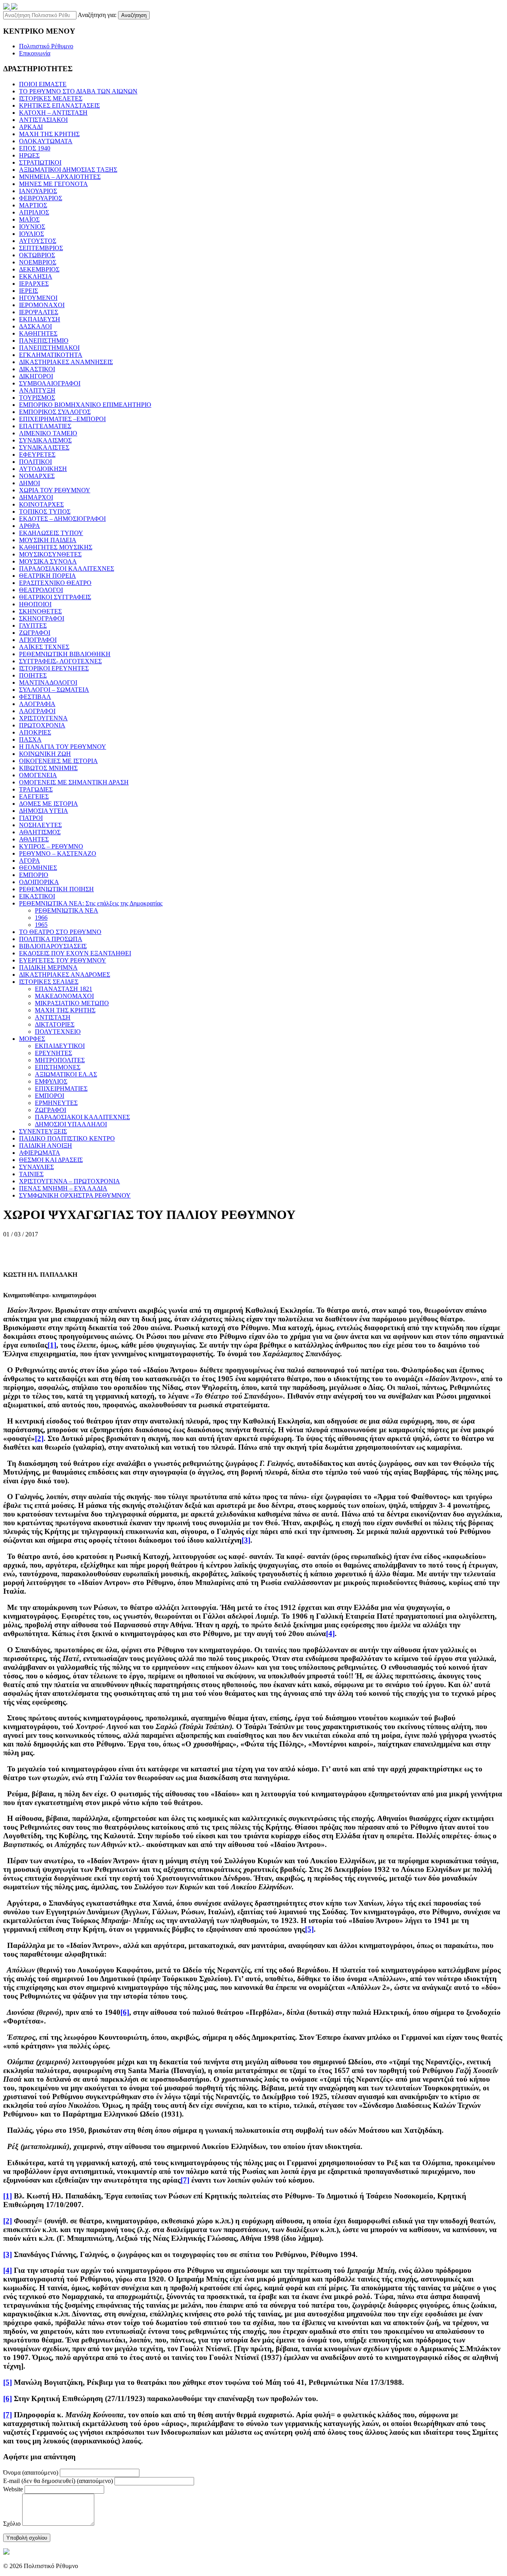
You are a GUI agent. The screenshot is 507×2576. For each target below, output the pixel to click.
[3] (246, 1540)
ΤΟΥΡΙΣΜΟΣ (37, 398)
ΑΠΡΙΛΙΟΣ (34, 212)
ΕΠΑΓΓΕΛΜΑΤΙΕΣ (45, 426)
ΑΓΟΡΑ (30, 861)
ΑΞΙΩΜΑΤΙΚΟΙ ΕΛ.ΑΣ (66, 1074)
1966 (41, 918)
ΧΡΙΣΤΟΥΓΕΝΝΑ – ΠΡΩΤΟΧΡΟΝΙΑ (70, 1181)
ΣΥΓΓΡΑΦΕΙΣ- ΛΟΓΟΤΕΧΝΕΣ (60, 661)
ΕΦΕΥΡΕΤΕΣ (37, 455)
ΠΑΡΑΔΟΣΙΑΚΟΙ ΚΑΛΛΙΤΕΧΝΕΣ (67, 569)
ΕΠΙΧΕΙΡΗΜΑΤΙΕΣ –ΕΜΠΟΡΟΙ (62, 419)
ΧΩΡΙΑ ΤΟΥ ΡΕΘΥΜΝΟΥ (55, 490)
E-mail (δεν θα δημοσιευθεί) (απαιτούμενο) (58, 2481)
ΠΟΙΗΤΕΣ (33, 675)
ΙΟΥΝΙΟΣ (32, 227)
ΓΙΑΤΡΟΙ (31, 818)
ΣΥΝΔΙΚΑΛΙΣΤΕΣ (44, 447)
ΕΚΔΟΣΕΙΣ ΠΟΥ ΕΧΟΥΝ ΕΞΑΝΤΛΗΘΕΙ (75, 953)
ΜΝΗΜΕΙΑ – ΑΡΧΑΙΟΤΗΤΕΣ (60, 177)
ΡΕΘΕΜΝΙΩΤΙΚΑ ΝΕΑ (67, 910)
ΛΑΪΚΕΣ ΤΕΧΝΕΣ (44, 647)
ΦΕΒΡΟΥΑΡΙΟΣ (41, 198)
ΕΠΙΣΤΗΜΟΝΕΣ (58, 1067)
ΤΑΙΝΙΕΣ (31, 1174)
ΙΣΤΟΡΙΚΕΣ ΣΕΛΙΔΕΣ (49, 982)
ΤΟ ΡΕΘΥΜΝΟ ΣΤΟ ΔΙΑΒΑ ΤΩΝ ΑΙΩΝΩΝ (78, 91)
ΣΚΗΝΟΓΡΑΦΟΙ (42, 618)
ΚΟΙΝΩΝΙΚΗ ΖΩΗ (45, 754)
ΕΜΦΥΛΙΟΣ (51, 1081)
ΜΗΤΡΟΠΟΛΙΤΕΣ (60, 1060)
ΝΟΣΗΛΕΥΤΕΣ (40, 825)
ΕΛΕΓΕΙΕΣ (34, 796)
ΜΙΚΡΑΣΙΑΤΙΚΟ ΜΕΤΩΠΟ (72, 1003)
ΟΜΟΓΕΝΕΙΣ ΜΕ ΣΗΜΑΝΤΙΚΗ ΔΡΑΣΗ (74, 782)
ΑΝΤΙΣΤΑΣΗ (53, 1017)
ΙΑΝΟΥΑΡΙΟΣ (38, 191)
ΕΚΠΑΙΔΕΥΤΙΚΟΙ (60, 1046)
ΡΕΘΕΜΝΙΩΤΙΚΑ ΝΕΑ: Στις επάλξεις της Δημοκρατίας (91, 903)
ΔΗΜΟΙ (30, 483)
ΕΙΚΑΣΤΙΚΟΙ (37, 896)
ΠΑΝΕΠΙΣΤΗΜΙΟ (44, 341)
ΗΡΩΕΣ (29, 155)
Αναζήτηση (134, 15)
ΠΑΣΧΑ (30, 739)
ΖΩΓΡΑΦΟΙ (35, 633)
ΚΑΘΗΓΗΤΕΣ (38, 333)
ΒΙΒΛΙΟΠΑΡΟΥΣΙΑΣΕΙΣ (53, 946)
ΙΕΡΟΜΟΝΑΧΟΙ (42, 305)
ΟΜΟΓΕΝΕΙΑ (38, 775)
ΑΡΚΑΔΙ (31, 127)
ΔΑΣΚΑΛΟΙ (35, 326)
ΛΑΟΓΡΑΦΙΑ (37, 704)
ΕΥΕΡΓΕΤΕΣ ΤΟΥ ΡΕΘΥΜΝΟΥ (63, 960)
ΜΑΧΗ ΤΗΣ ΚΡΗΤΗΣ (49, 134)
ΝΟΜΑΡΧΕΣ (37, 476)
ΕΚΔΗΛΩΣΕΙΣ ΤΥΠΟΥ (51, 533)
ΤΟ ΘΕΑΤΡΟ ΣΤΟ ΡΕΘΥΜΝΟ (60, 932)
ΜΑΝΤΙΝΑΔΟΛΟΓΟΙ (48, 682)
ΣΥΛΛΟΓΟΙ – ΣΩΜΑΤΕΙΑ (54, 690)
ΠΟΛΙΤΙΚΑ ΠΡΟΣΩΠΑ (51, 939)
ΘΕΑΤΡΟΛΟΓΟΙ (41, 590)
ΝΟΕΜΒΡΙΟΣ (38, 262)
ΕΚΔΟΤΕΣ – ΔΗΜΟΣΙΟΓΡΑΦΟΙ (62, 519)
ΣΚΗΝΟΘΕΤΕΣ (40, 611)
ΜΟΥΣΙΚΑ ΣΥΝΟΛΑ (48, 561)
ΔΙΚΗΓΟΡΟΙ (36, 376)
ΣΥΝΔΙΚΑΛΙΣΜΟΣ (45, 440)
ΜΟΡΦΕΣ (32, 1039)
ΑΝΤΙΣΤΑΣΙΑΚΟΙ (43, 120)
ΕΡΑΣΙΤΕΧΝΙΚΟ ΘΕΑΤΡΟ (55, 583)
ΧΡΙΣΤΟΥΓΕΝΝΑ (43, 718)
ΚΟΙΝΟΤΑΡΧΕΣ (41, 504)
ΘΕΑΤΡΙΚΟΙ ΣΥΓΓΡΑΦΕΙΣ (55, 597)
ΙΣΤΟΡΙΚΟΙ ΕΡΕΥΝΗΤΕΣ (54, 668)
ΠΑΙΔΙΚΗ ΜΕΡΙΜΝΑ (48, 967)
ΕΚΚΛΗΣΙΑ (36, 276)
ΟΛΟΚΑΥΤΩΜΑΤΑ (46, 141)
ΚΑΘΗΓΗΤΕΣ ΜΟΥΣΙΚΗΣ (56, 547)
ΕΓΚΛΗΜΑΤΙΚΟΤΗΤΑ (51, 355)
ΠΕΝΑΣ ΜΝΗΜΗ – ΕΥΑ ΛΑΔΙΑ (63, 1188)
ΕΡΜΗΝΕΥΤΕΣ (56, 1103)
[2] (39, 1438)
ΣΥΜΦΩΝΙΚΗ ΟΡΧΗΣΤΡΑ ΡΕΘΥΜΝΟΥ (75, 1195)
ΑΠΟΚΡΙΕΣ (35, 732)
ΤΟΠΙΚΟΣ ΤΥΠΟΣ (45, 512)
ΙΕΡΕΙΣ (29, 291)
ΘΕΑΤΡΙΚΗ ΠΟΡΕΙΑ (48, 576)
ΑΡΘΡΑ (30, 526)
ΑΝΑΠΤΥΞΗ (37, 390)
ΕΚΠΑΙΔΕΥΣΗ (40, 319)
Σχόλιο (12, 2524)
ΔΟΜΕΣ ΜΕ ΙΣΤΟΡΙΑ (49, 804)
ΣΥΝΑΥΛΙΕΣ (36, 1167)
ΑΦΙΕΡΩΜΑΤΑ (40, 1153)
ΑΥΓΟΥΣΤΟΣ (38, 241)
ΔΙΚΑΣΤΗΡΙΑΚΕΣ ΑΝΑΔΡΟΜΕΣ (65, 975)
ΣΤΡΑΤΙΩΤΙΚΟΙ (40, 162)
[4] (330, 1633)
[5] (309, 1929)
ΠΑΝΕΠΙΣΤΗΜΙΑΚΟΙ (49, 348)
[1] (52, 1345)
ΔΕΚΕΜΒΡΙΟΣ (39, 269)
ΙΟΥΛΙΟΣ (31, 234)
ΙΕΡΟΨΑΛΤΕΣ (39, 312)
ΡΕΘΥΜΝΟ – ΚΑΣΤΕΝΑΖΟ (58, 853)
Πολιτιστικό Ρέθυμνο (46, 46)
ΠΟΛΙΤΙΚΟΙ (35, 462)
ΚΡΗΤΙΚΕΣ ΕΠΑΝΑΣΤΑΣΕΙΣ (59, 105)
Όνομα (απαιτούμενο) (31, 2473)
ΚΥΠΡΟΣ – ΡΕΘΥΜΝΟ (51, 846)
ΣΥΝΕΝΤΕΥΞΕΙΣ (43, 1131)
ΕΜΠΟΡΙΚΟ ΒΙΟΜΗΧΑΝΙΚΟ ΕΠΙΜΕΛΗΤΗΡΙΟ (85, 405)
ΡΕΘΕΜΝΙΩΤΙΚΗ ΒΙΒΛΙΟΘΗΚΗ (65, 654)
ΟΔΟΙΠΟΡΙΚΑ (39, 882)
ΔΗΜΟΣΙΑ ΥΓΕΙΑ (44, 811)
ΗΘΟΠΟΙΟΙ (35, 604)
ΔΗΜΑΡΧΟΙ (36, 497)
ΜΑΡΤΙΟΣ (33, 205)
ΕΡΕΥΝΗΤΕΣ (53, 1053)
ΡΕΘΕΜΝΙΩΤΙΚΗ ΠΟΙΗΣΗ (56, 889)
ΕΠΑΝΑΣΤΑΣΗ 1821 (64, 989)
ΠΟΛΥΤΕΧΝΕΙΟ (58, 1032)
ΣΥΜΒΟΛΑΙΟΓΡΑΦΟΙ (50, 383)
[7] (185, 2180)
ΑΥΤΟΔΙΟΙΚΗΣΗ (43, 469)
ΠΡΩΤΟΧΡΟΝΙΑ (42, 725)
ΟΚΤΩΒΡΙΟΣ (37, 255)
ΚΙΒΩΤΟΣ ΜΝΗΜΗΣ (48, 768)
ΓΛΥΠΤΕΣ (33, 625)
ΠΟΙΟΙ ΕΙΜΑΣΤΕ (43, 84)
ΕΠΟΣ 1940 (35, 148)
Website (13, 2489)
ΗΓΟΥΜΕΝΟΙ (38, 298)
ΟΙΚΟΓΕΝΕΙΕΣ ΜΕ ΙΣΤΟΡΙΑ (58, 761)
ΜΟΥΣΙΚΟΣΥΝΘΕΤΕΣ (50, 554)
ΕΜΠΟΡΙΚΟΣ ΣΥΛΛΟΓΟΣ (55, 412)
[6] (125, 2012)
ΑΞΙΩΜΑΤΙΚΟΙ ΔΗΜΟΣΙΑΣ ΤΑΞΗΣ (68, 170)
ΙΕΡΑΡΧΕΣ (34, 284)
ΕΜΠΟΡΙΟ (34, 875)
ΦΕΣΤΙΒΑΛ (35, 697)
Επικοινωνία (35, 53)
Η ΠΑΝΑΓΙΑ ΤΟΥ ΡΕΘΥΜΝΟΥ (63, 747)
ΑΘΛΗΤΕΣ (34, 839)
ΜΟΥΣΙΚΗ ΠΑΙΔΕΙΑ (48, 540)
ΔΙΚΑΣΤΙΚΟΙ (37, 369)
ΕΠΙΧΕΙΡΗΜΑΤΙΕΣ (61, 1089)
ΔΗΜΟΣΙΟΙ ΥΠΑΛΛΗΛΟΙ (71, 1124)
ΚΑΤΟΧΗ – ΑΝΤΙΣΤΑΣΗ (53, 113)
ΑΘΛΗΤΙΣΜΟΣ (40, 832)
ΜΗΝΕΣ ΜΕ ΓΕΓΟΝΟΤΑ (53, 184)
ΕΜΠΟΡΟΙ (50, 1096)
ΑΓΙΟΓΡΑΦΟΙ (38, 640)
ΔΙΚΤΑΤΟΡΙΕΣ (55, 1024)
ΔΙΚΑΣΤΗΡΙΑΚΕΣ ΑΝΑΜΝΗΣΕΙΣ (66, 362)
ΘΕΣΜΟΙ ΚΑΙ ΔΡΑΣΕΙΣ (51, 1160)
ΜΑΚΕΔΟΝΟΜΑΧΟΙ (64, 996)
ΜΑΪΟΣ (29, 219)
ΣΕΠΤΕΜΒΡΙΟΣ (41, 248)
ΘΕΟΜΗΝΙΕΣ (38, 868)
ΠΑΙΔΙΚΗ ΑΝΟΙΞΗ (46, 1146)
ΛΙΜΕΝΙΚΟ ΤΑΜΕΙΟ (48, 433)
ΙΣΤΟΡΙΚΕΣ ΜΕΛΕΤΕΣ (51, 98)
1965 (41, 925)
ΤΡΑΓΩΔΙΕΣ (36, 789)
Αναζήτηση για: (97, 15)
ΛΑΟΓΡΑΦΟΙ (37, 711)
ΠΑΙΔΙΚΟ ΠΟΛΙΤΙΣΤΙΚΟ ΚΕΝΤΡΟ (67, 1138)
